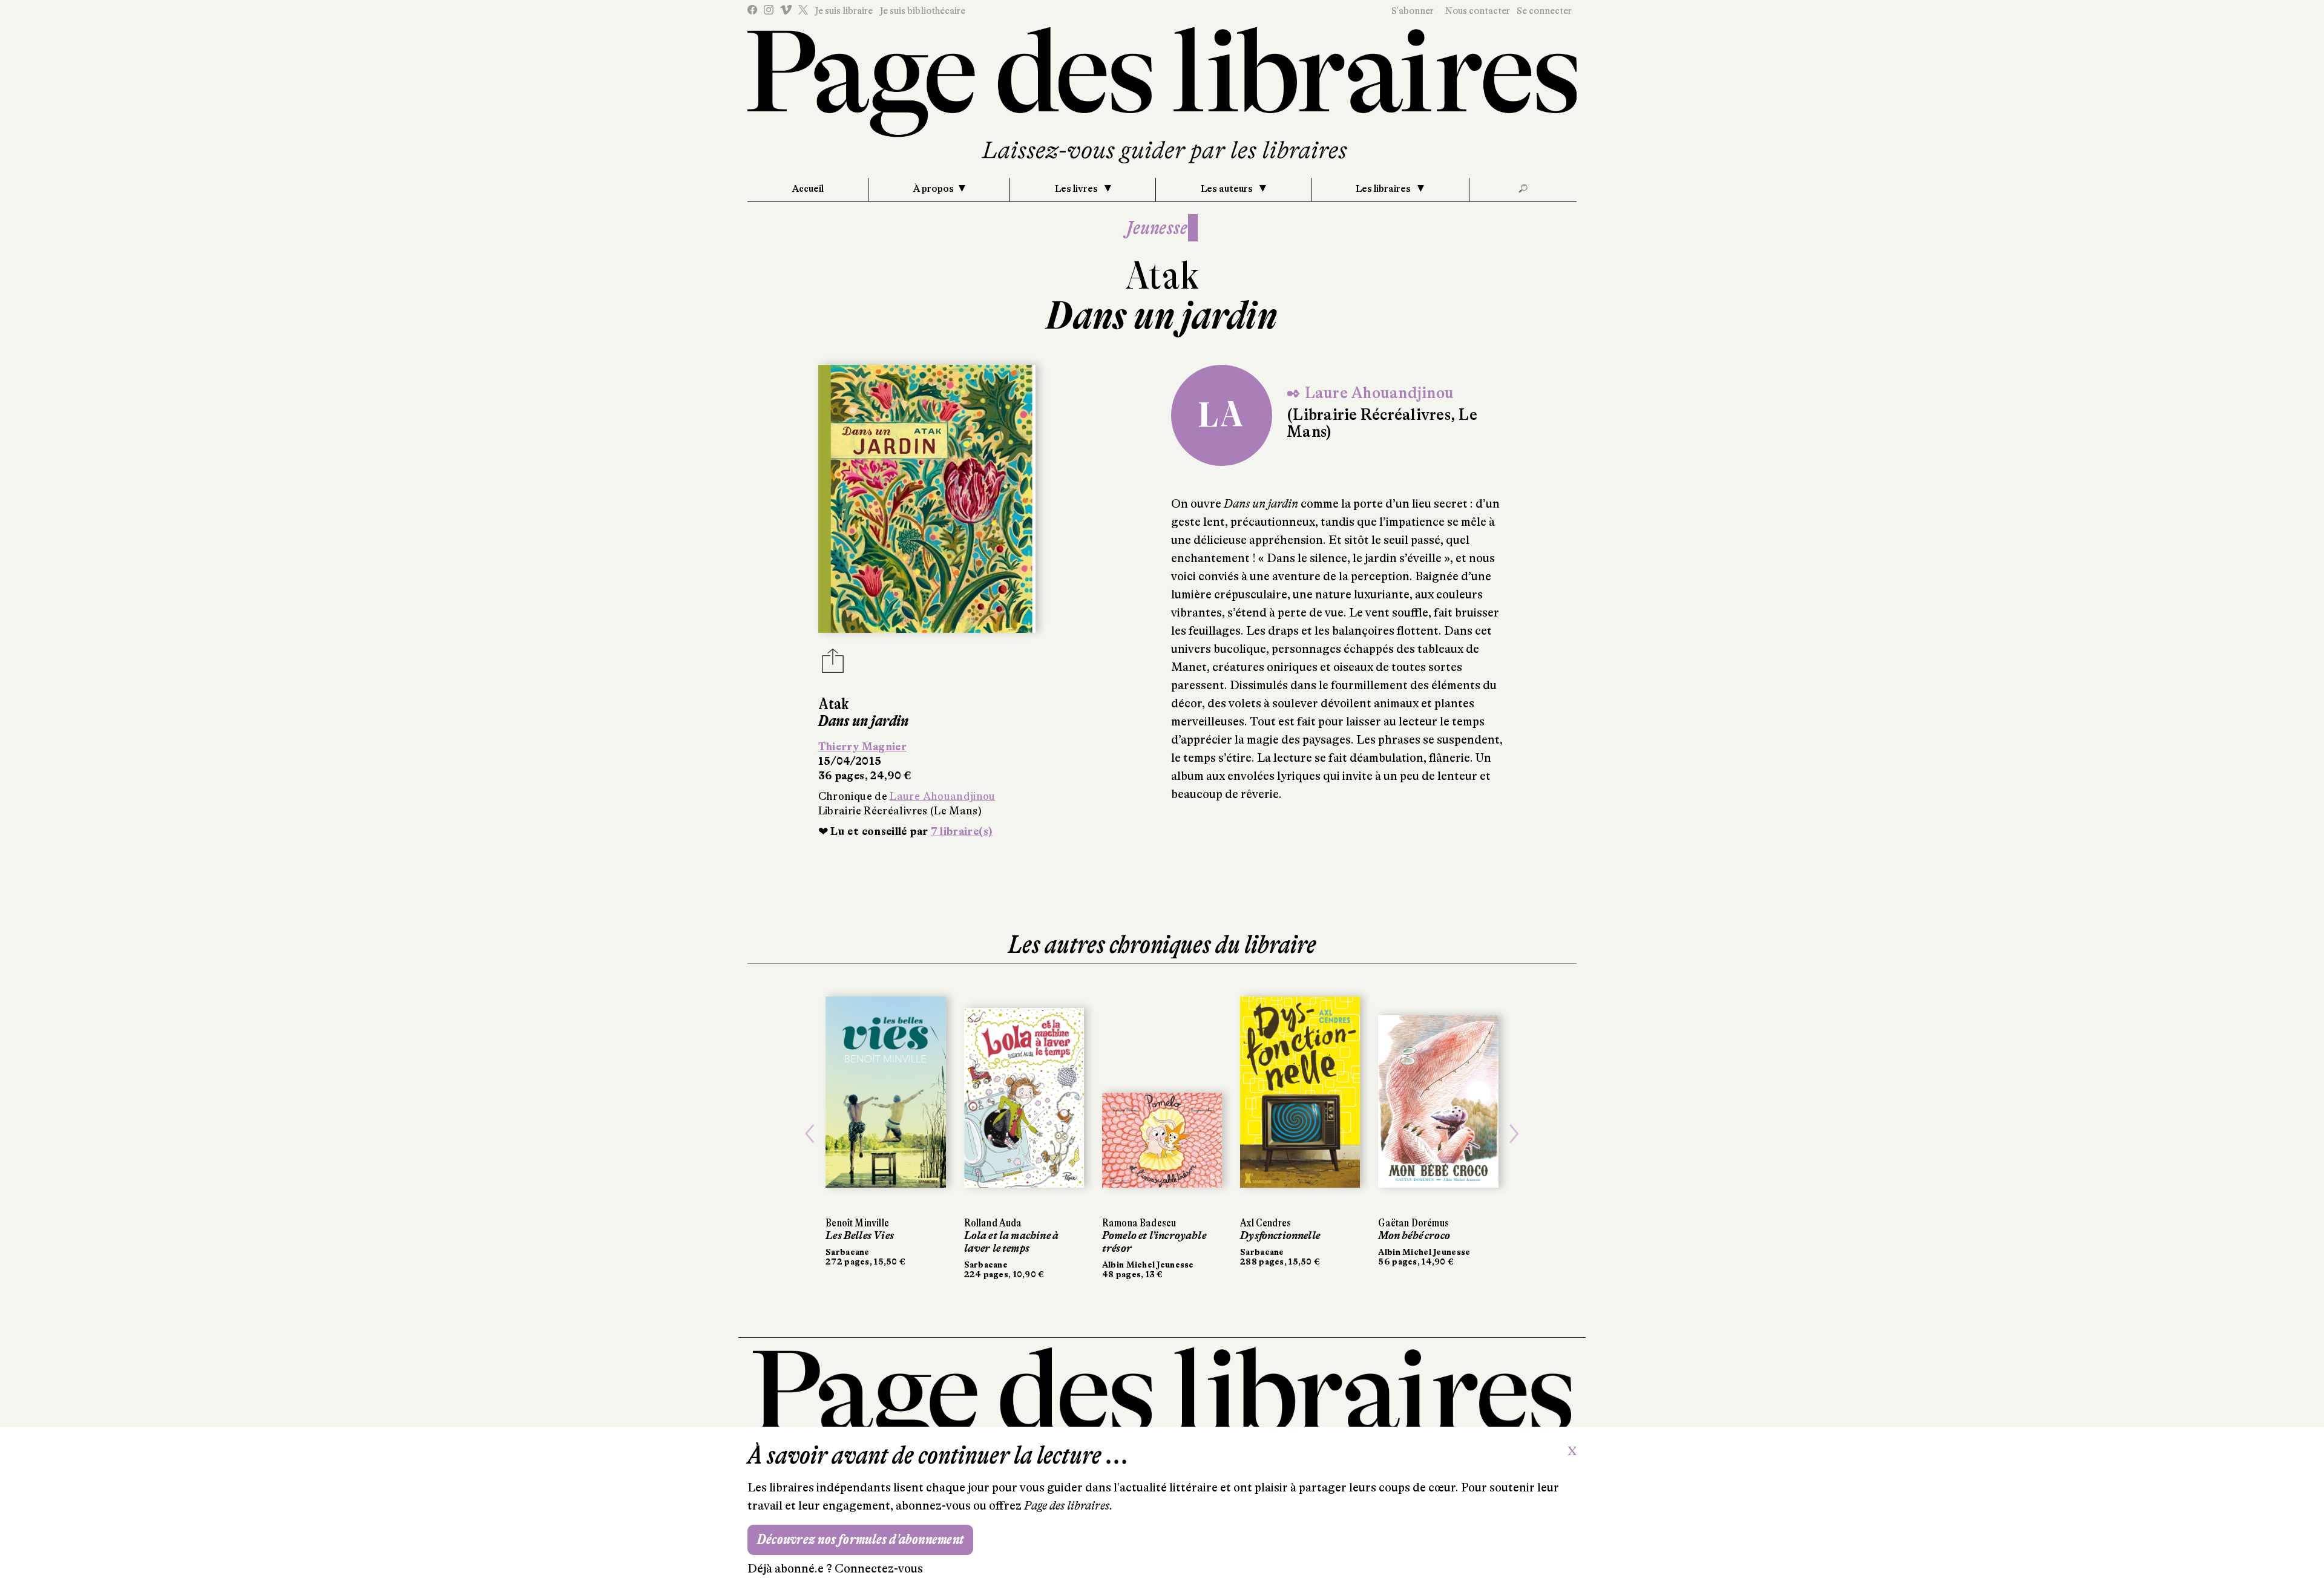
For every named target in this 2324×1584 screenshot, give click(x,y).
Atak (1162, 276)
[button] (810, 1134)
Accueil (808, 189)
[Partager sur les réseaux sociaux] (833, 664)
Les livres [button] (1077, 189)
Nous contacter (1478, 11)
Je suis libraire (844, 11)
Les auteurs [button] (1228, 189)
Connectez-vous (879, 1569)
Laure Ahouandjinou (942, 796)
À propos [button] (934, 189)
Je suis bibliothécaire (922, 11)
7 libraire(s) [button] (962, 831)
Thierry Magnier (862, 747)
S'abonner (1413, 11)
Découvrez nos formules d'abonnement (860, 1540)
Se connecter (1544, 11)
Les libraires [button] (1384, 189)
